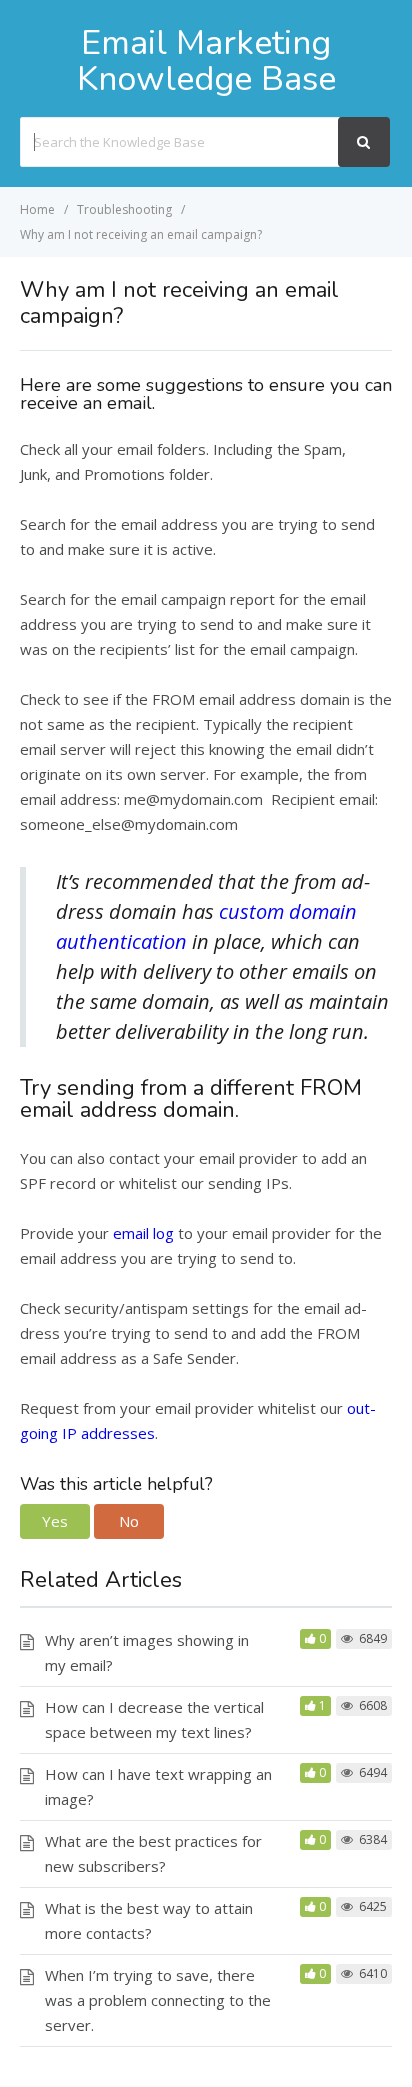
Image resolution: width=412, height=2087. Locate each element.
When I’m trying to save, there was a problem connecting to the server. (158, 2000)
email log (143, 1233)
